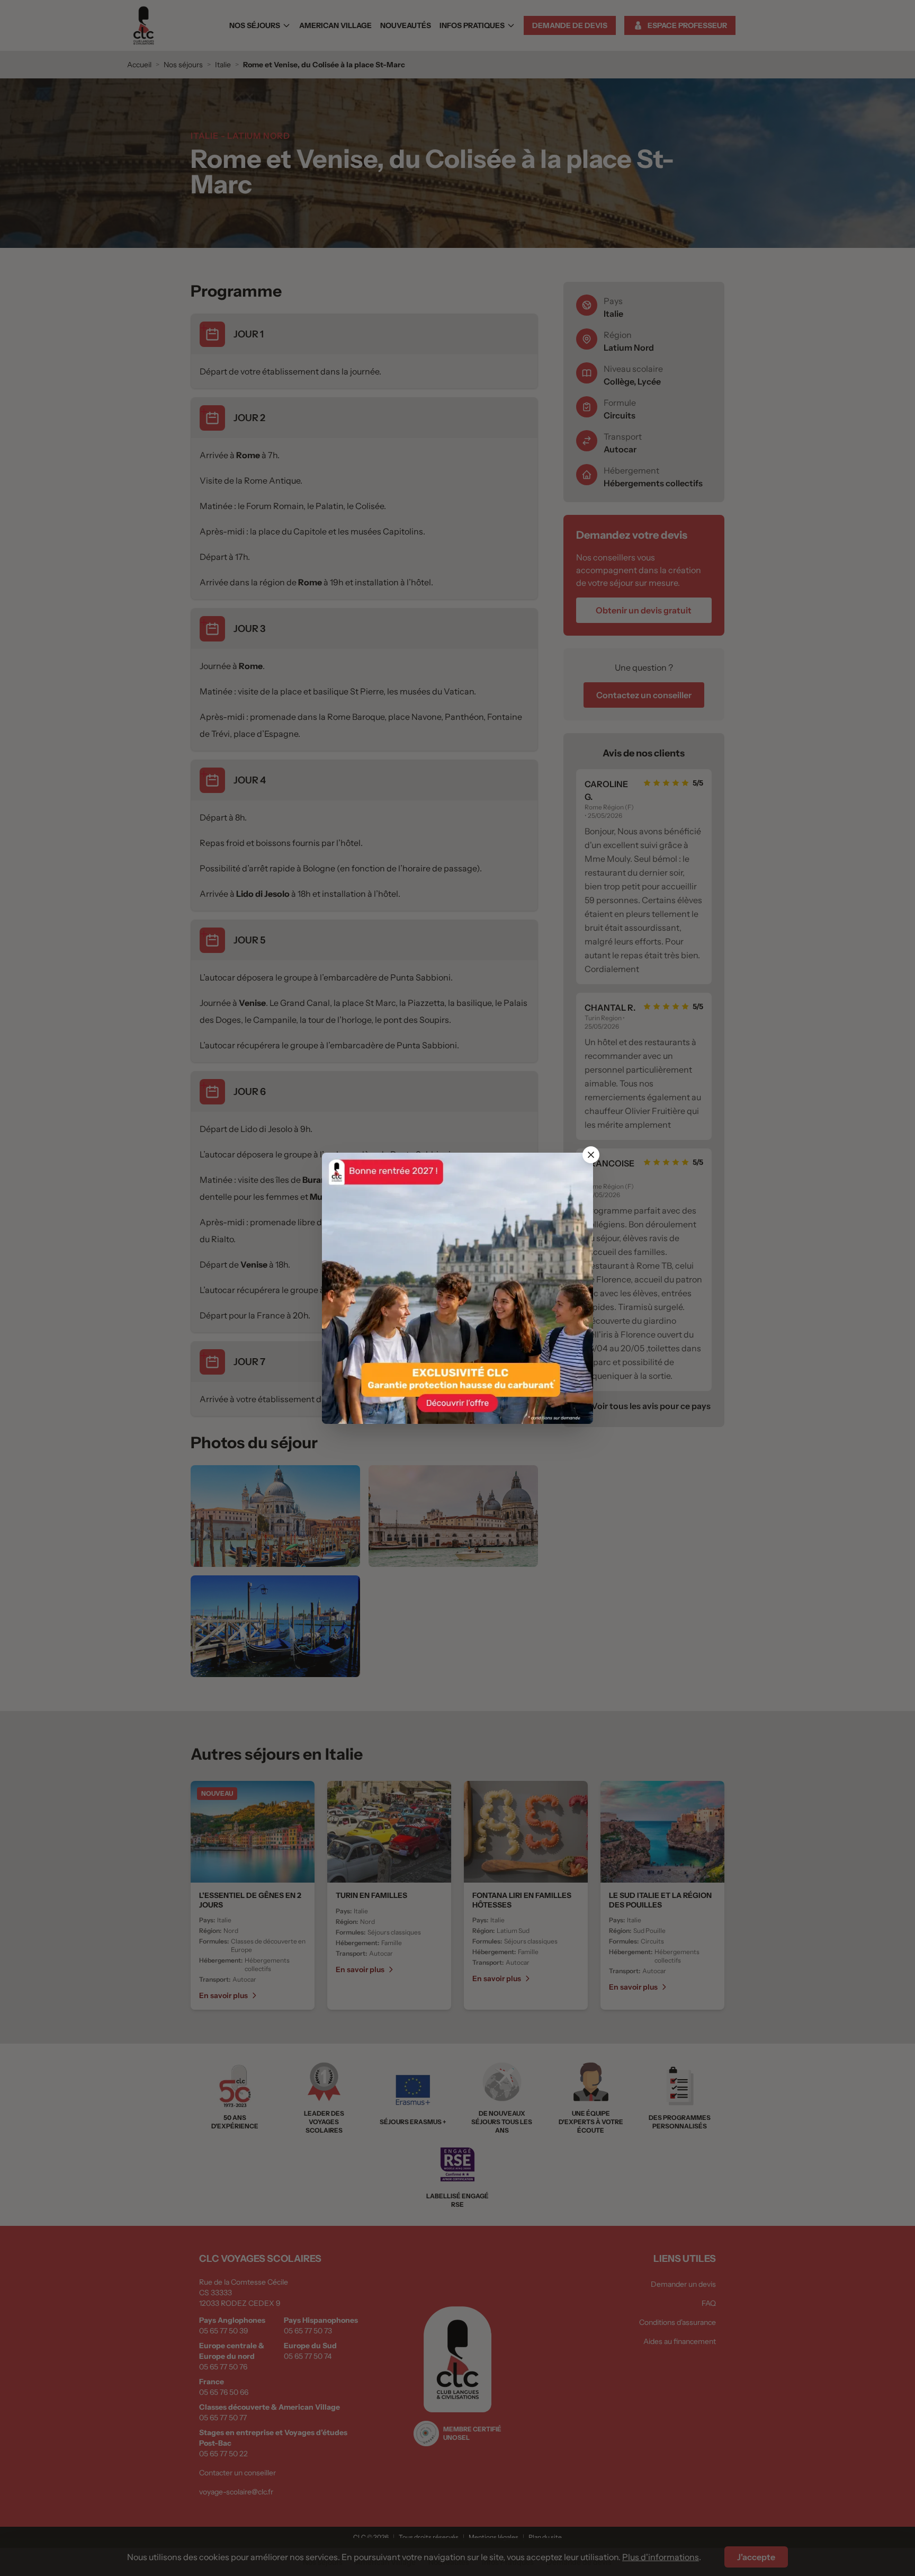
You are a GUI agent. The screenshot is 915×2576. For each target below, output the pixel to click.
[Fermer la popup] (591, 1155)
